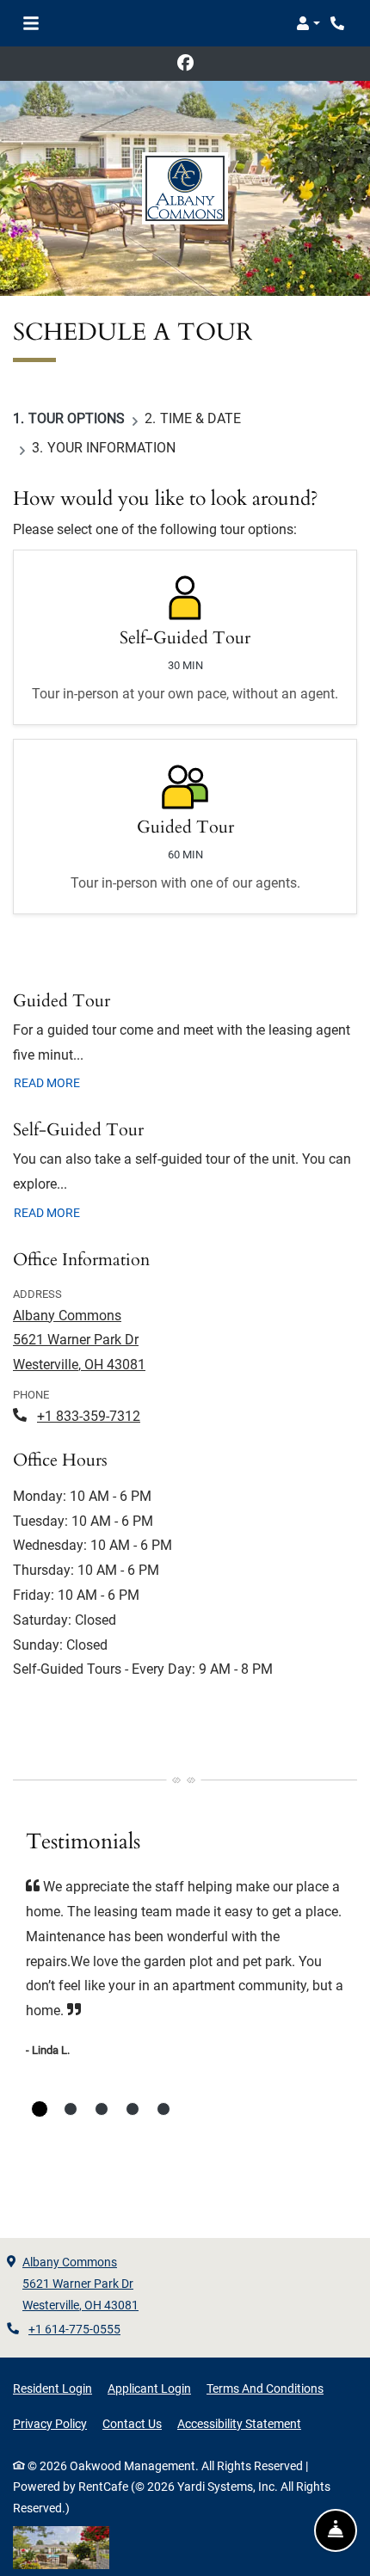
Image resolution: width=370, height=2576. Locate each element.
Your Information (111, 448)
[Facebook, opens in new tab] (185, 64)
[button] (308, 23)
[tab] (40, 2109)
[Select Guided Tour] (185, 827)
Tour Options (77, 418)
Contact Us (132, 2424)
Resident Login (52, 2388)
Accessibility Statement (239, 2423)
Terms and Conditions (265, 2388)
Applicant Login (149, 2388)
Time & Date (200, 418)
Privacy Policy (50, 2423)
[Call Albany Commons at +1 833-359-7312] (339, 23)
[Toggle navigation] (31, 23)
